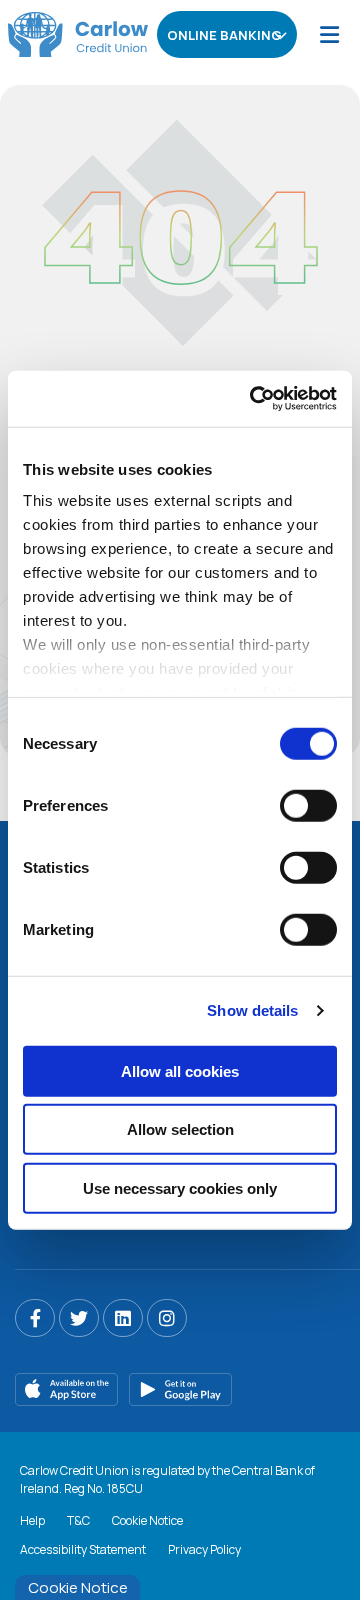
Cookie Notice (147, 1520)
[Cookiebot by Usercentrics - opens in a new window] (254, 399)
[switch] (308, 805)
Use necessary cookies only (180, 1187)
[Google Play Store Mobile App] (181, 1389)
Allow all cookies (180, 1070)
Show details (252, 1010)
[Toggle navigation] (329, 34)
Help (32, 1520)
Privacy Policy (204, 1549)
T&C (78, 1520)
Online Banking (224, 35)
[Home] (70, 34)
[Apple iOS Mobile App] (67, 1389)
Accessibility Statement (83, 1549)
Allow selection (180, 1129)
